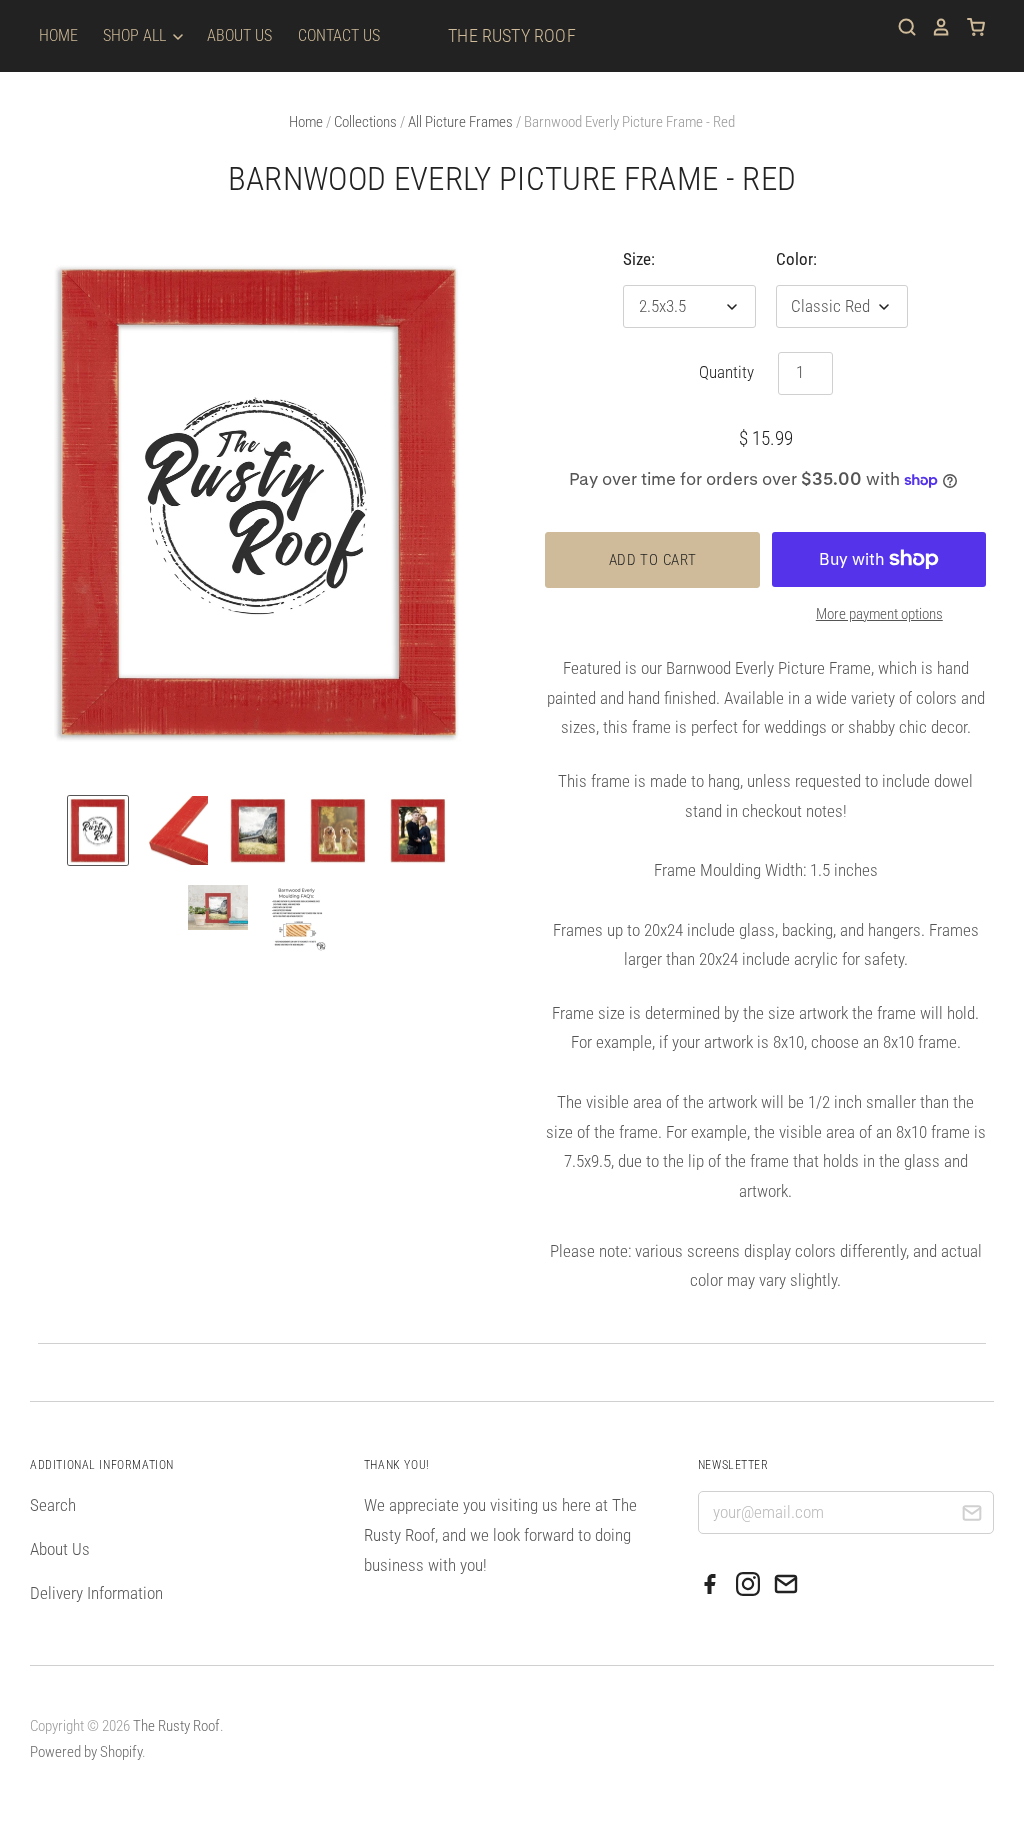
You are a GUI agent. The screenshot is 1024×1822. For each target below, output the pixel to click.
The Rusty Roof (512, 35)
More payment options (879, 614)
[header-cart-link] (968, 27)
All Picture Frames (460, 122)
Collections (365, 122)
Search (53, 1505)
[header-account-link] (934, 27)
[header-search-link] (900, 27)
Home (58, 35)
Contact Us (339, 35)
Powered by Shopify (86, 1752)
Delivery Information (96, 1593)
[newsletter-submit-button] (971, 1515)
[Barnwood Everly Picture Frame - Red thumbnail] (98, 831)
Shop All (136, 35)
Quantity (726, 372)
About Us (239, 35)
